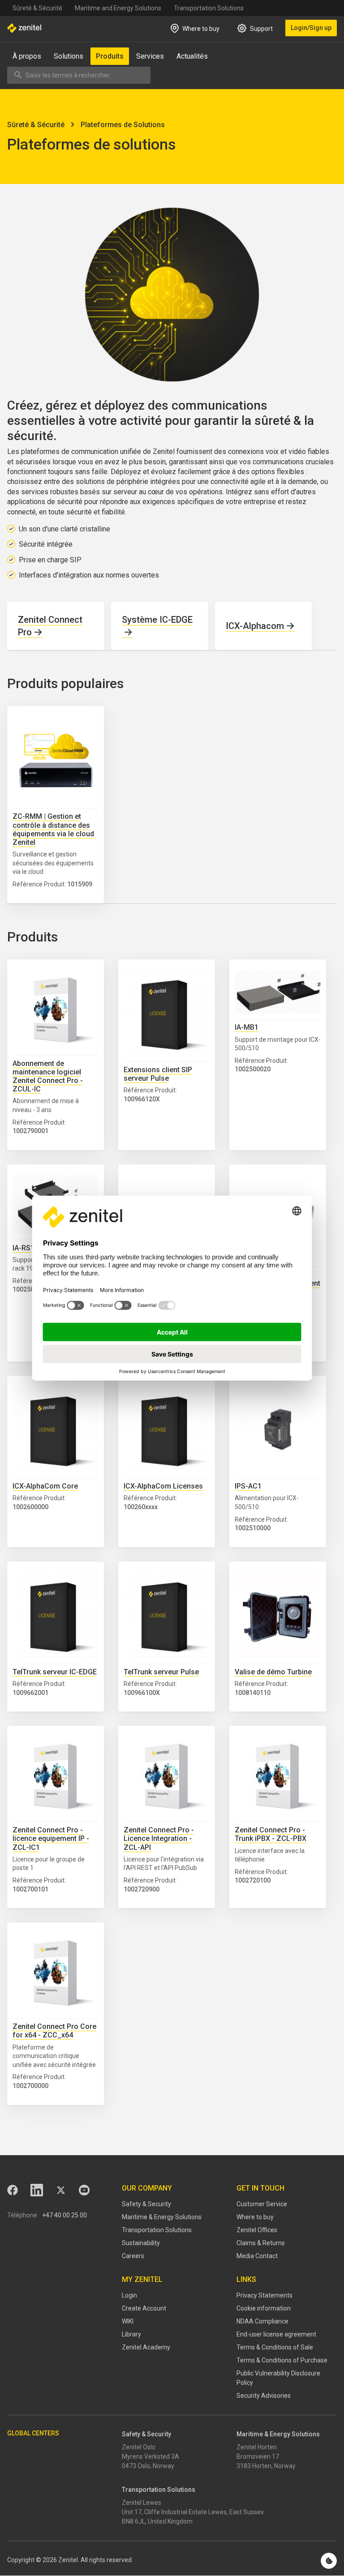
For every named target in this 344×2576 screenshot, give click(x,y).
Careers (133, 2256)
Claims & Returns (261, 2243)
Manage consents (329, 2561)
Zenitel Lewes (142, 2503)
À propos (27, 56)
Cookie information (264, 2308)
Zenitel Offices (257, 2230)
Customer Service (262, 2204)
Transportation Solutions (209, 8)
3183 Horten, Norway (266, 2466)
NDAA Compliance (262, 2321)
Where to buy (255, 2217)
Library (131, 2334)
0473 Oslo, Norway (148, 2466)
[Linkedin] (37, 2190)
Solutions (69, 56)
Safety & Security (146, 2204)
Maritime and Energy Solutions (118, 8)
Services (150, 56)
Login (129, 2295)
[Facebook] (13, 2190)
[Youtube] (84, 2190)
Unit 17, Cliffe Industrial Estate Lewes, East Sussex (193, 2512)
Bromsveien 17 (258, 2456)
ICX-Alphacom (255, 626)
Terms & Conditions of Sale (275, 2347)
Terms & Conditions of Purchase (282, 2360)
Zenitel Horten (257, 2447)
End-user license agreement (276, 2334)
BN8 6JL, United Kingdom (157, 2521)
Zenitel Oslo (139, 2447)
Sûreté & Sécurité (37, 8)
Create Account (144, 2308)
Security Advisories (264, 2396)
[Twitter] (61, 2190)
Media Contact (257, 2256)
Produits (110, 56)
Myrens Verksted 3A (150, 2456)
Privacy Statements (264, 2295)
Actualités (192, 56)
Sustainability (141, 2243)
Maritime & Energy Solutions (162, 2217)
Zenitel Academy (146, 2347)
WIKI (128, 2321)
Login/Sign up (311, 28)
